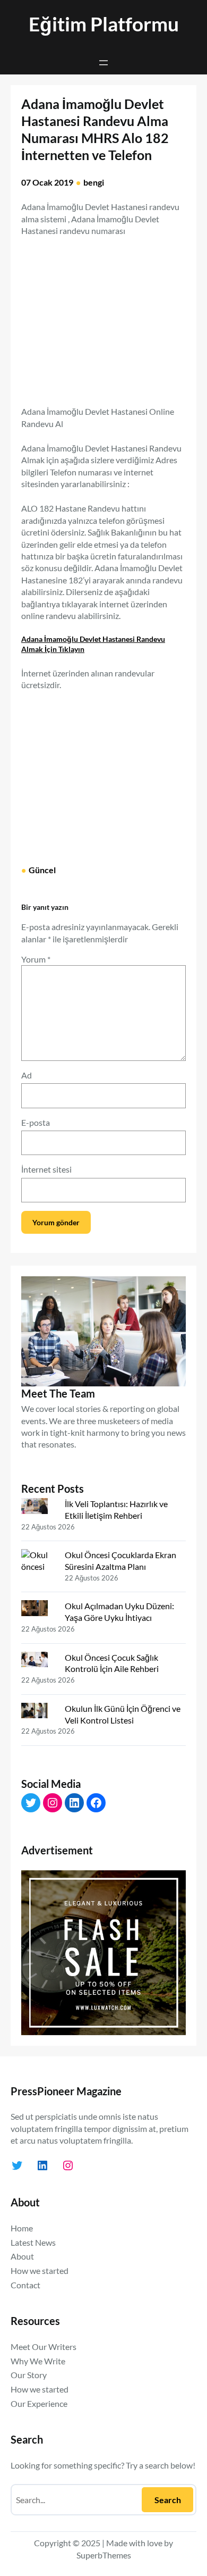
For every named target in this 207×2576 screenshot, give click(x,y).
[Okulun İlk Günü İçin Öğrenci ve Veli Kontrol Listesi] (39, 1713)
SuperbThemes (104, 2555)
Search (168, 2500)
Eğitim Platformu (104, 24)
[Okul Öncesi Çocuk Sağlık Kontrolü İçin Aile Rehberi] (39, 1662)
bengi (94, 182)
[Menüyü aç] (103, 63)
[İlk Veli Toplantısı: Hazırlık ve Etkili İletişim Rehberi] (39, 1508)
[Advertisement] (110, 315)
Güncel (42, 870)
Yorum (36, 959)
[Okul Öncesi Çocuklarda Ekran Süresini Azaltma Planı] (39, 1565)
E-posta (36, 1122)
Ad (27, 1075)
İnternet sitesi (46, 1169)
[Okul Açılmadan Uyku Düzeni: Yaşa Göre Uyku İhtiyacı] (39, 1610)
